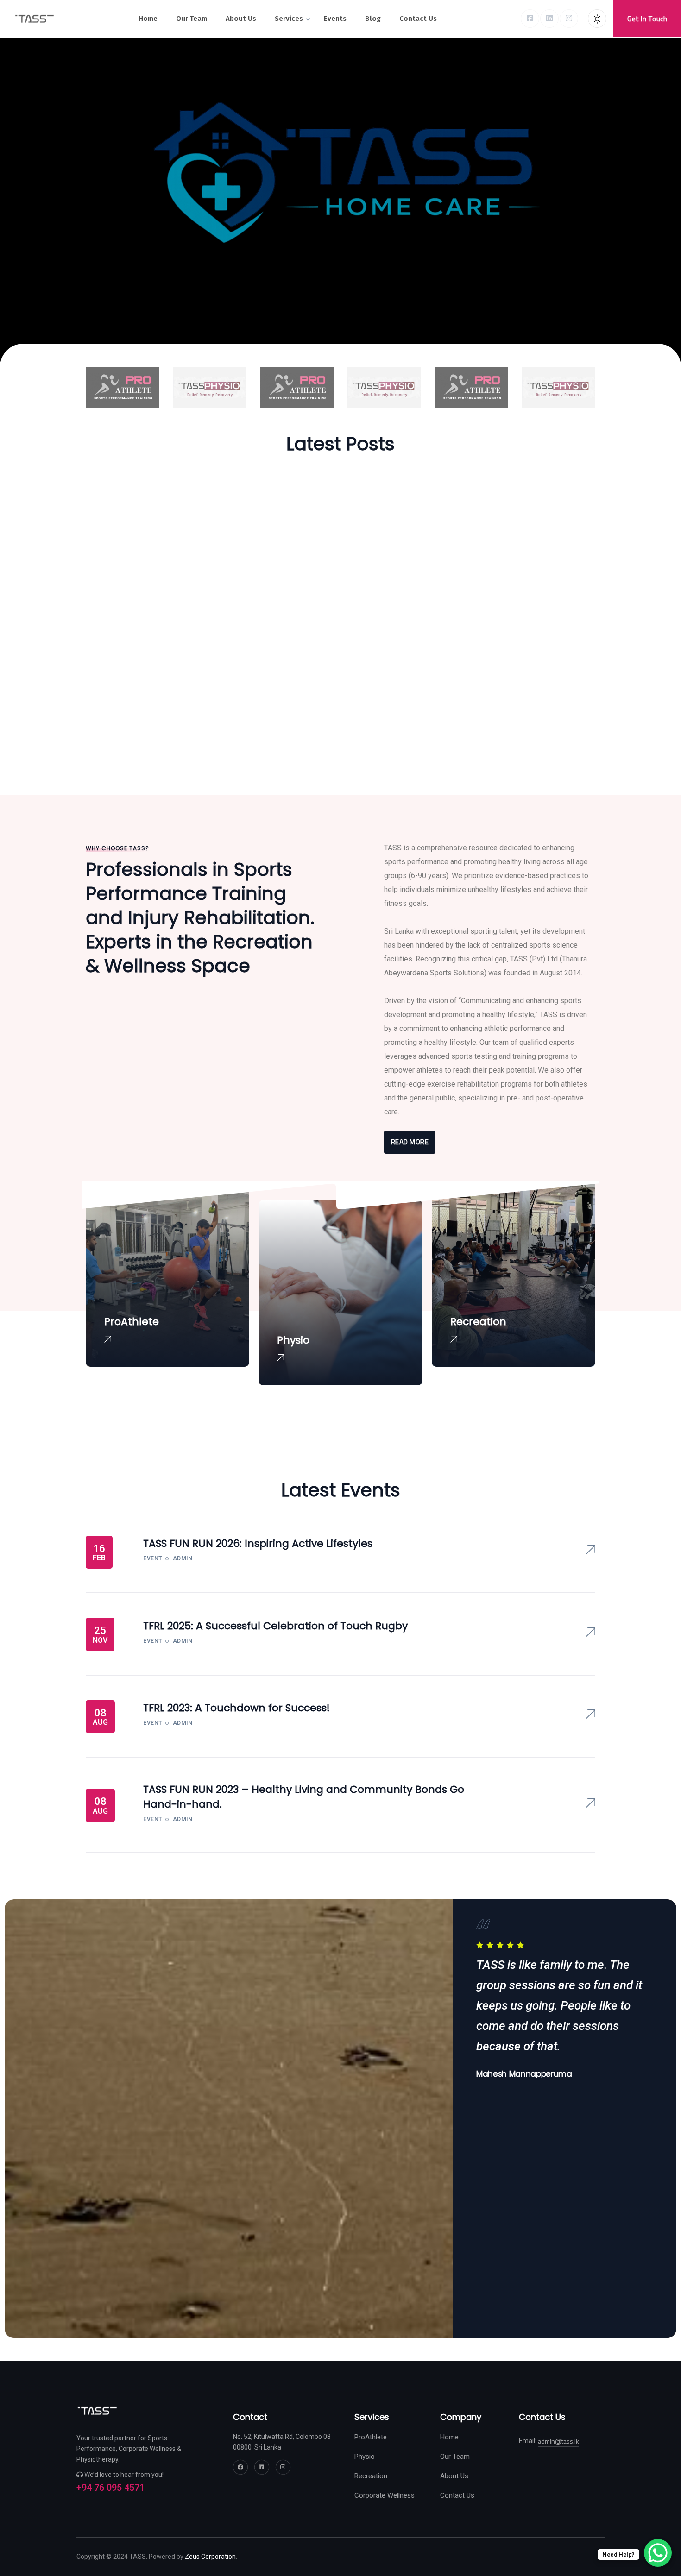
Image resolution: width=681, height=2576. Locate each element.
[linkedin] (549, 19)
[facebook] (530, 19)
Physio (365, 2457)
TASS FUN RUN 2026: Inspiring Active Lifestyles (258, 1543)
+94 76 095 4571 (110, 2488)
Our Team (455, 2457)
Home (449, 2437)
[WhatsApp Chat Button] (658, 2553)
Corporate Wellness (385, 2495)
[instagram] (569, 19)
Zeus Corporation (210, 2557)
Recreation (371, 2476)
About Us (454, 2476)
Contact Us (457, 2495)
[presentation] (471, 2100)
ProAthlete (371, 2437)
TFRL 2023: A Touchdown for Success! (236, 1708)
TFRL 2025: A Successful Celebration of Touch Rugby (275, 1626)
